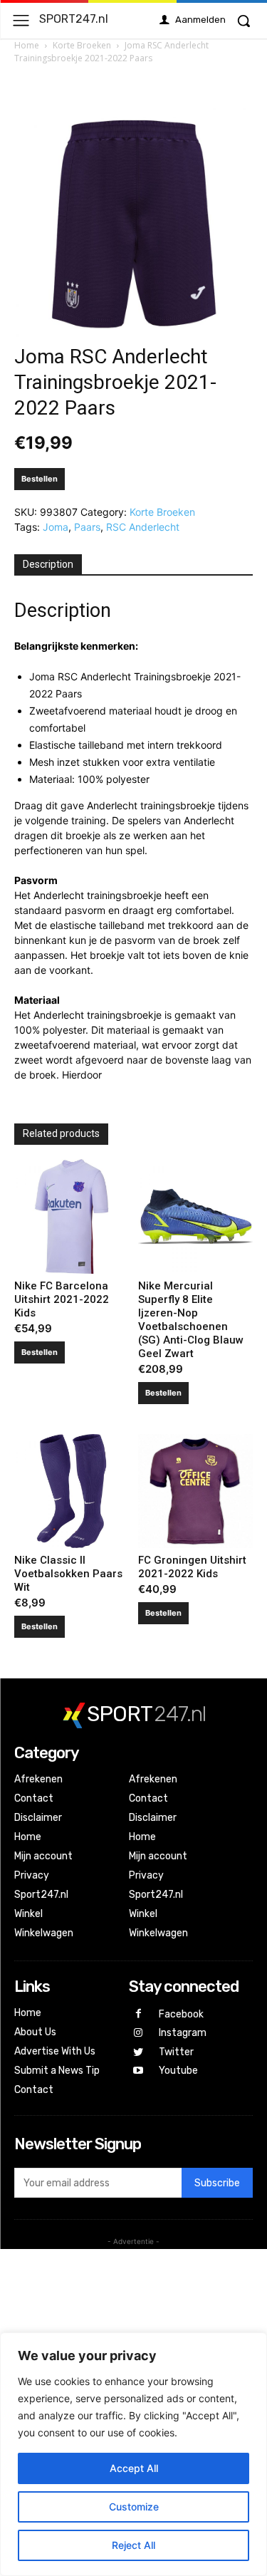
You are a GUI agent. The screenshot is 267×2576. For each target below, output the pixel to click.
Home (27, 45)
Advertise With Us (55, 2051)
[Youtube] (138, 2071)
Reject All (133, 2545)
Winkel (28, 1914)
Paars (87, 527)
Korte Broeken (82, 45)
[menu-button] (21, 20)
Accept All (134, 2468)
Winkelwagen (44, 1933)
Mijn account (43, 1856)
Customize (134, 2507)
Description (48, 564)
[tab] (48, 565)
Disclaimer (38, 1818)
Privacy (32, 1875)
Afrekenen (38, 1779)
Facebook (181, 2014)
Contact (34, 1798)
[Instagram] (138, 2034)
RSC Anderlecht (143, 527)
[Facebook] (138, 2014)
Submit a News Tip (57, 2071)
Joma (56, 527)
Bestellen (40, 479)
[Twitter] (138, 2053)
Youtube (178, 2071)
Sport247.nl (41, 1895)
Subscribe (217, 2183)
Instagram (183, 2033)
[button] (244, 21)
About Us (35, 2032)
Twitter (176, 2052)
